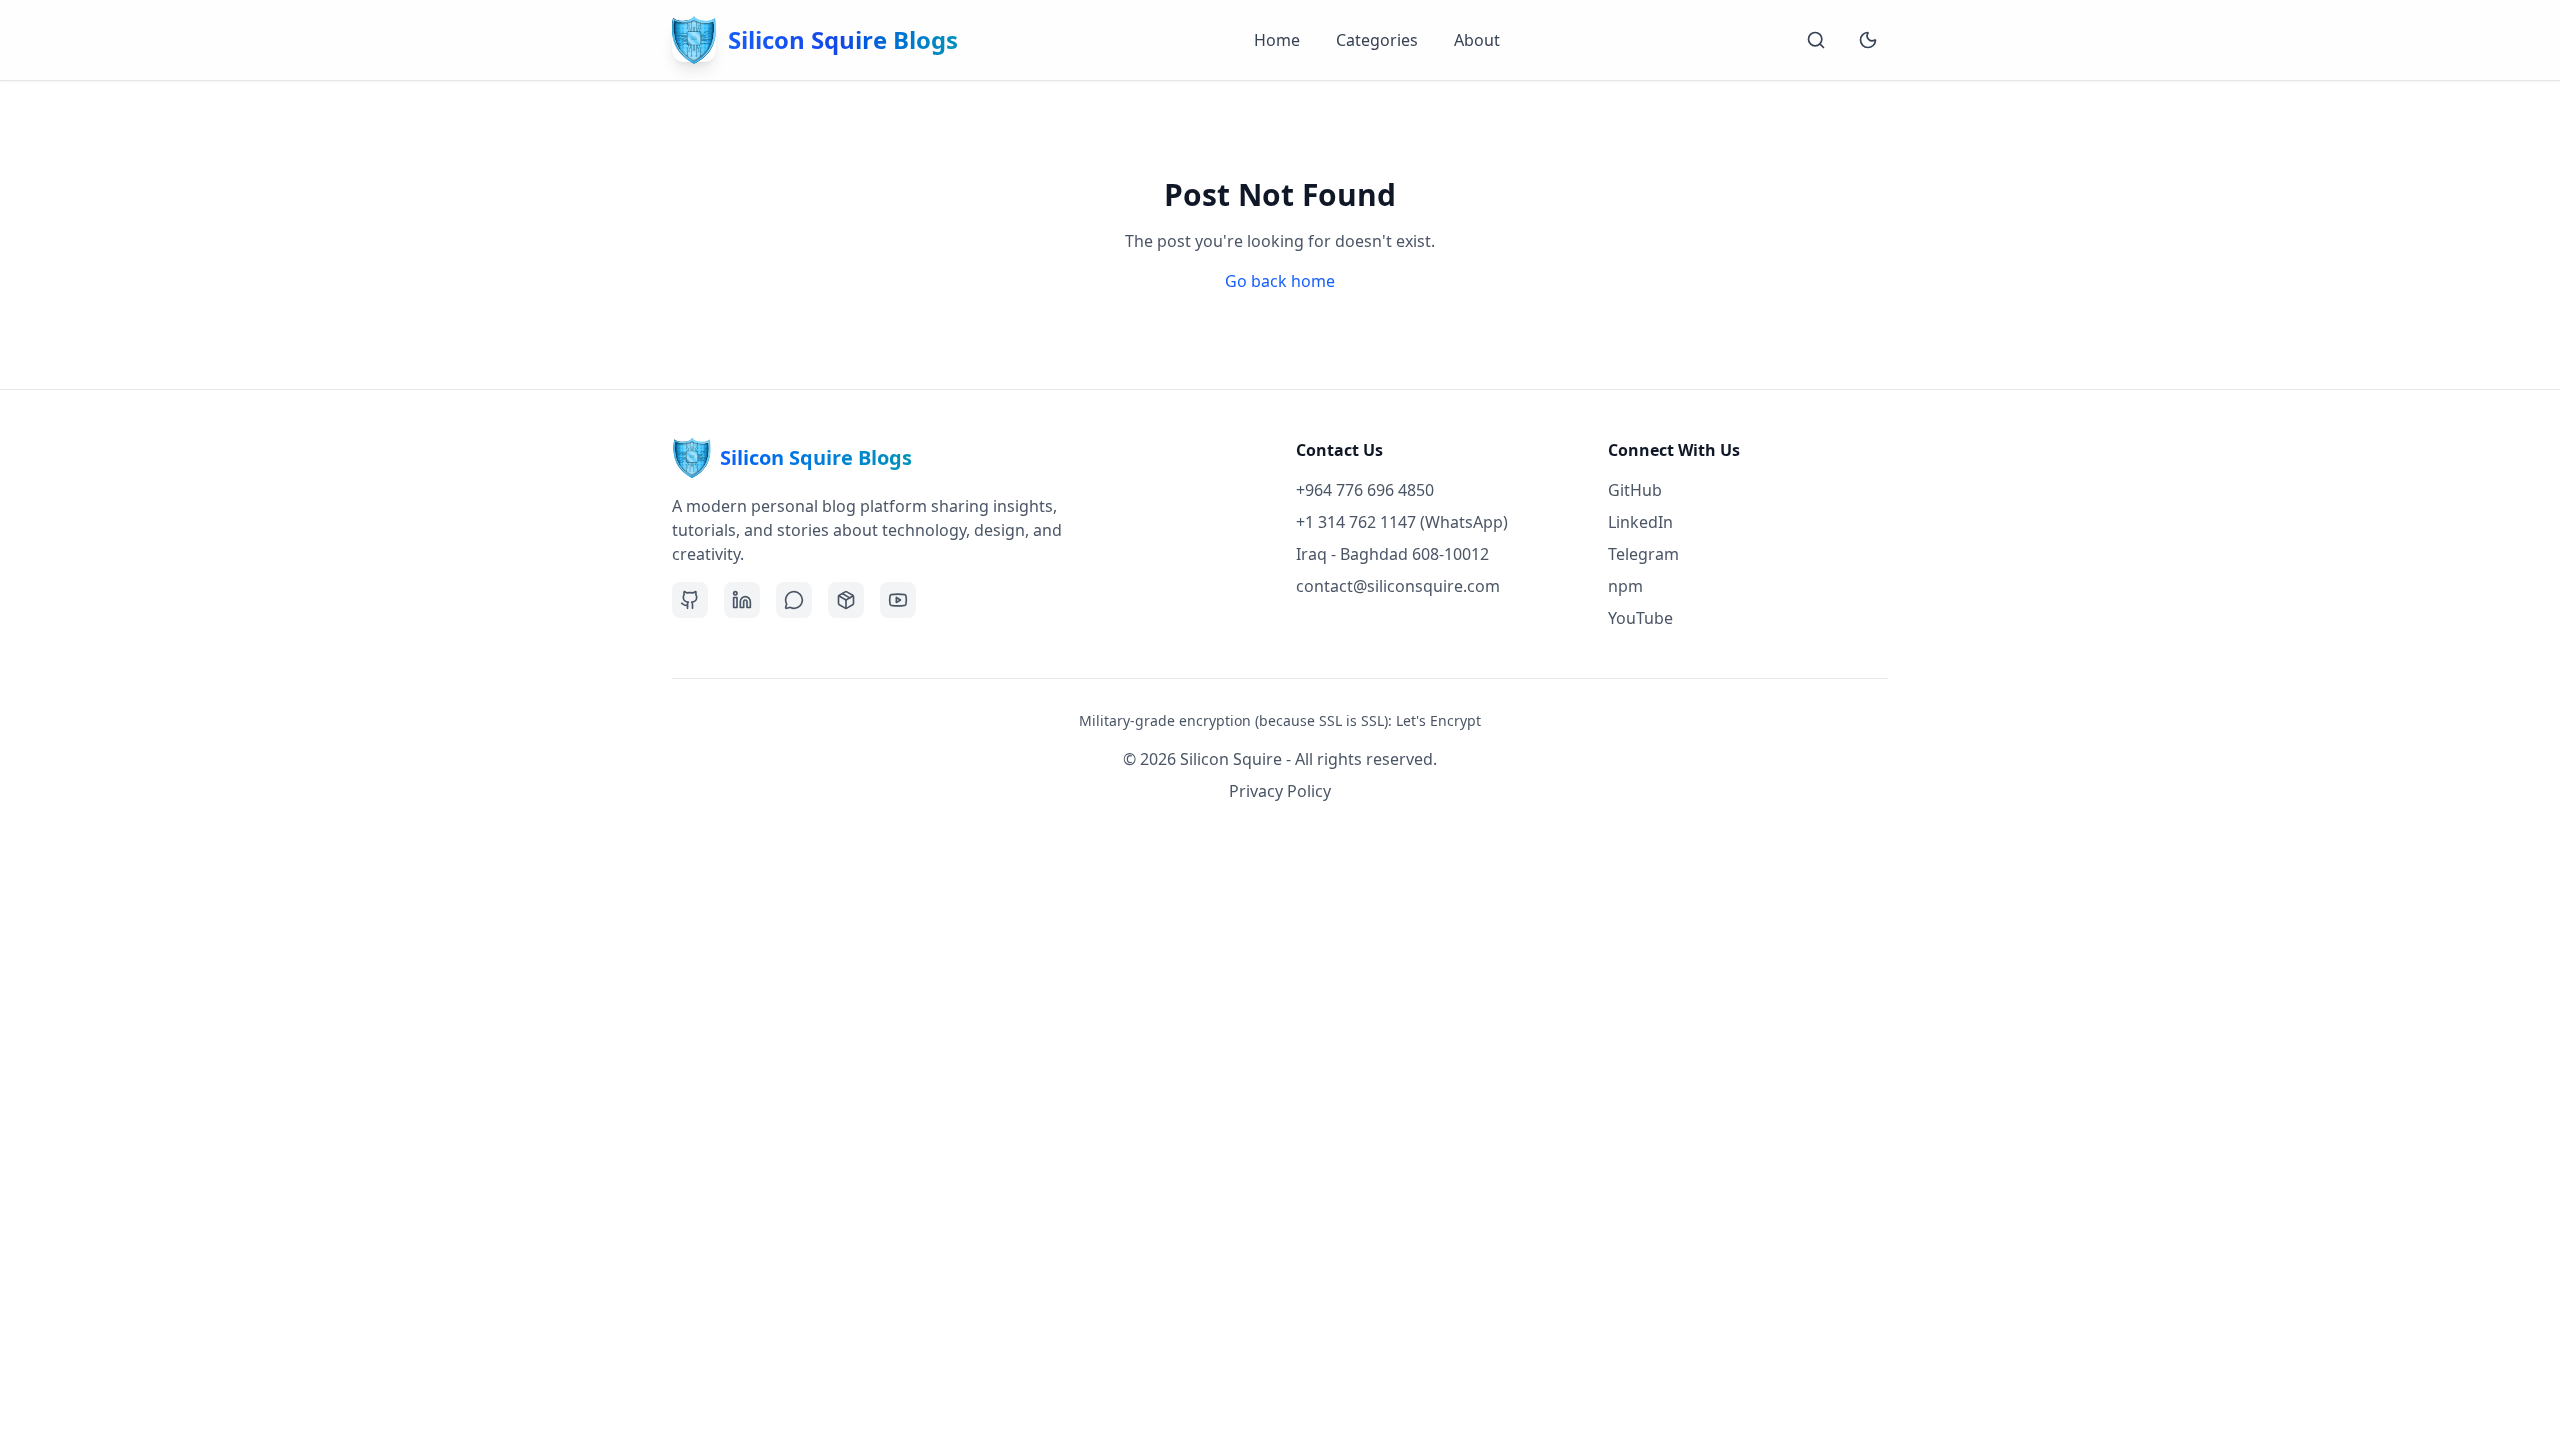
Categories (1377, 40)
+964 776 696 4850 (1365, 490)
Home (1277, 40)
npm (1625, 586)
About (1477, 40)
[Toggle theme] (1868, 40)
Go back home (1280, 281)
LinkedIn (1640, 522)
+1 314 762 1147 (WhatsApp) (1402, 522)
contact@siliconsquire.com (1398, 586)
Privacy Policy (1280, 791)
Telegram (1643, 554)
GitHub (1635, 490)
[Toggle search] (1816, 40)
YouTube (1640, 618)
